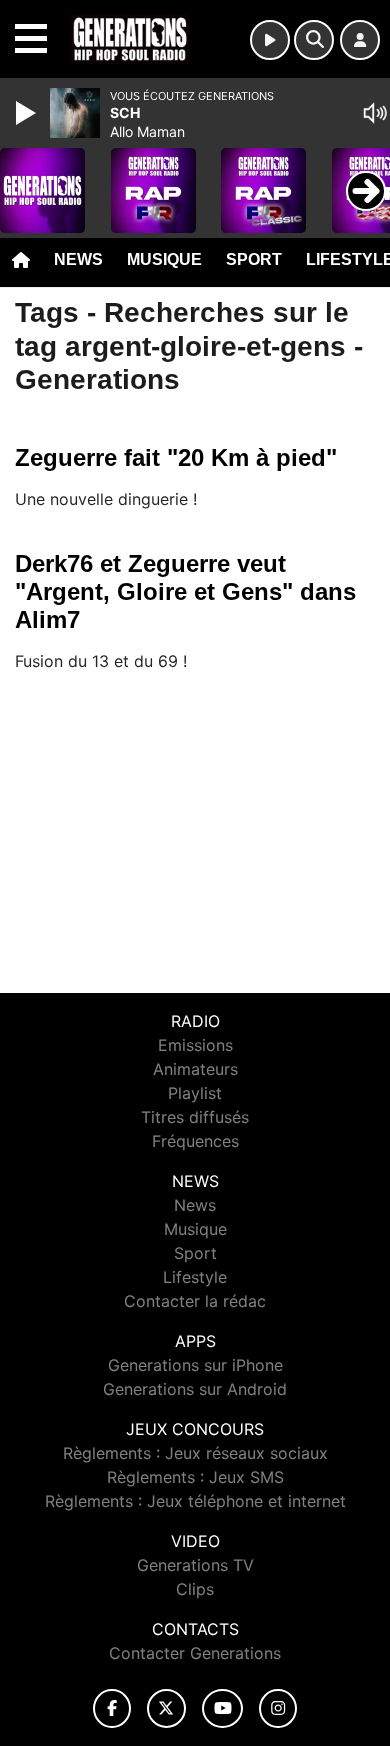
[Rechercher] (314, 40)
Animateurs (195, 1069)
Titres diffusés (195, 1117)
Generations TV (195, 1565)
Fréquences (195, 1141)
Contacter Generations (195, 1653)
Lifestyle (195, 1277)
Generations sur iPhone (195, 1365)
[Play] (28, 113)
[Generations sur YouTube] (222, 1708)
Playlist (195, 1093)
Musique (164, 259)
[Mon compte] (360, 40)
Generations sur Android (195, 1389)
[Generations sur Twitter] (166, 1708)
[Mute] (375, 113)
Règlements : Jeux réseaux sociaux (195, 1453)
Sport (254, 259)
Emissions (195, 1045)
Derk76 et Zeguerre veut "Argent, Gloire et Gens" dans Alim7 (185, 591)
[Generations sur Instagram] (278, 1708)
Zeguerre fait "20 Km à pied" (176, 457)
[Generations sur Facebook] (112, 1708)
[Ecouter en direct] (270, 40)
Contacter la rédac (195, 1301)
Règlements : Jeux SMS (195, 1477)
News (78, 259)
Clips (195, 1589)
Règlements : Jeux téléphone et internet (195, 1501)
